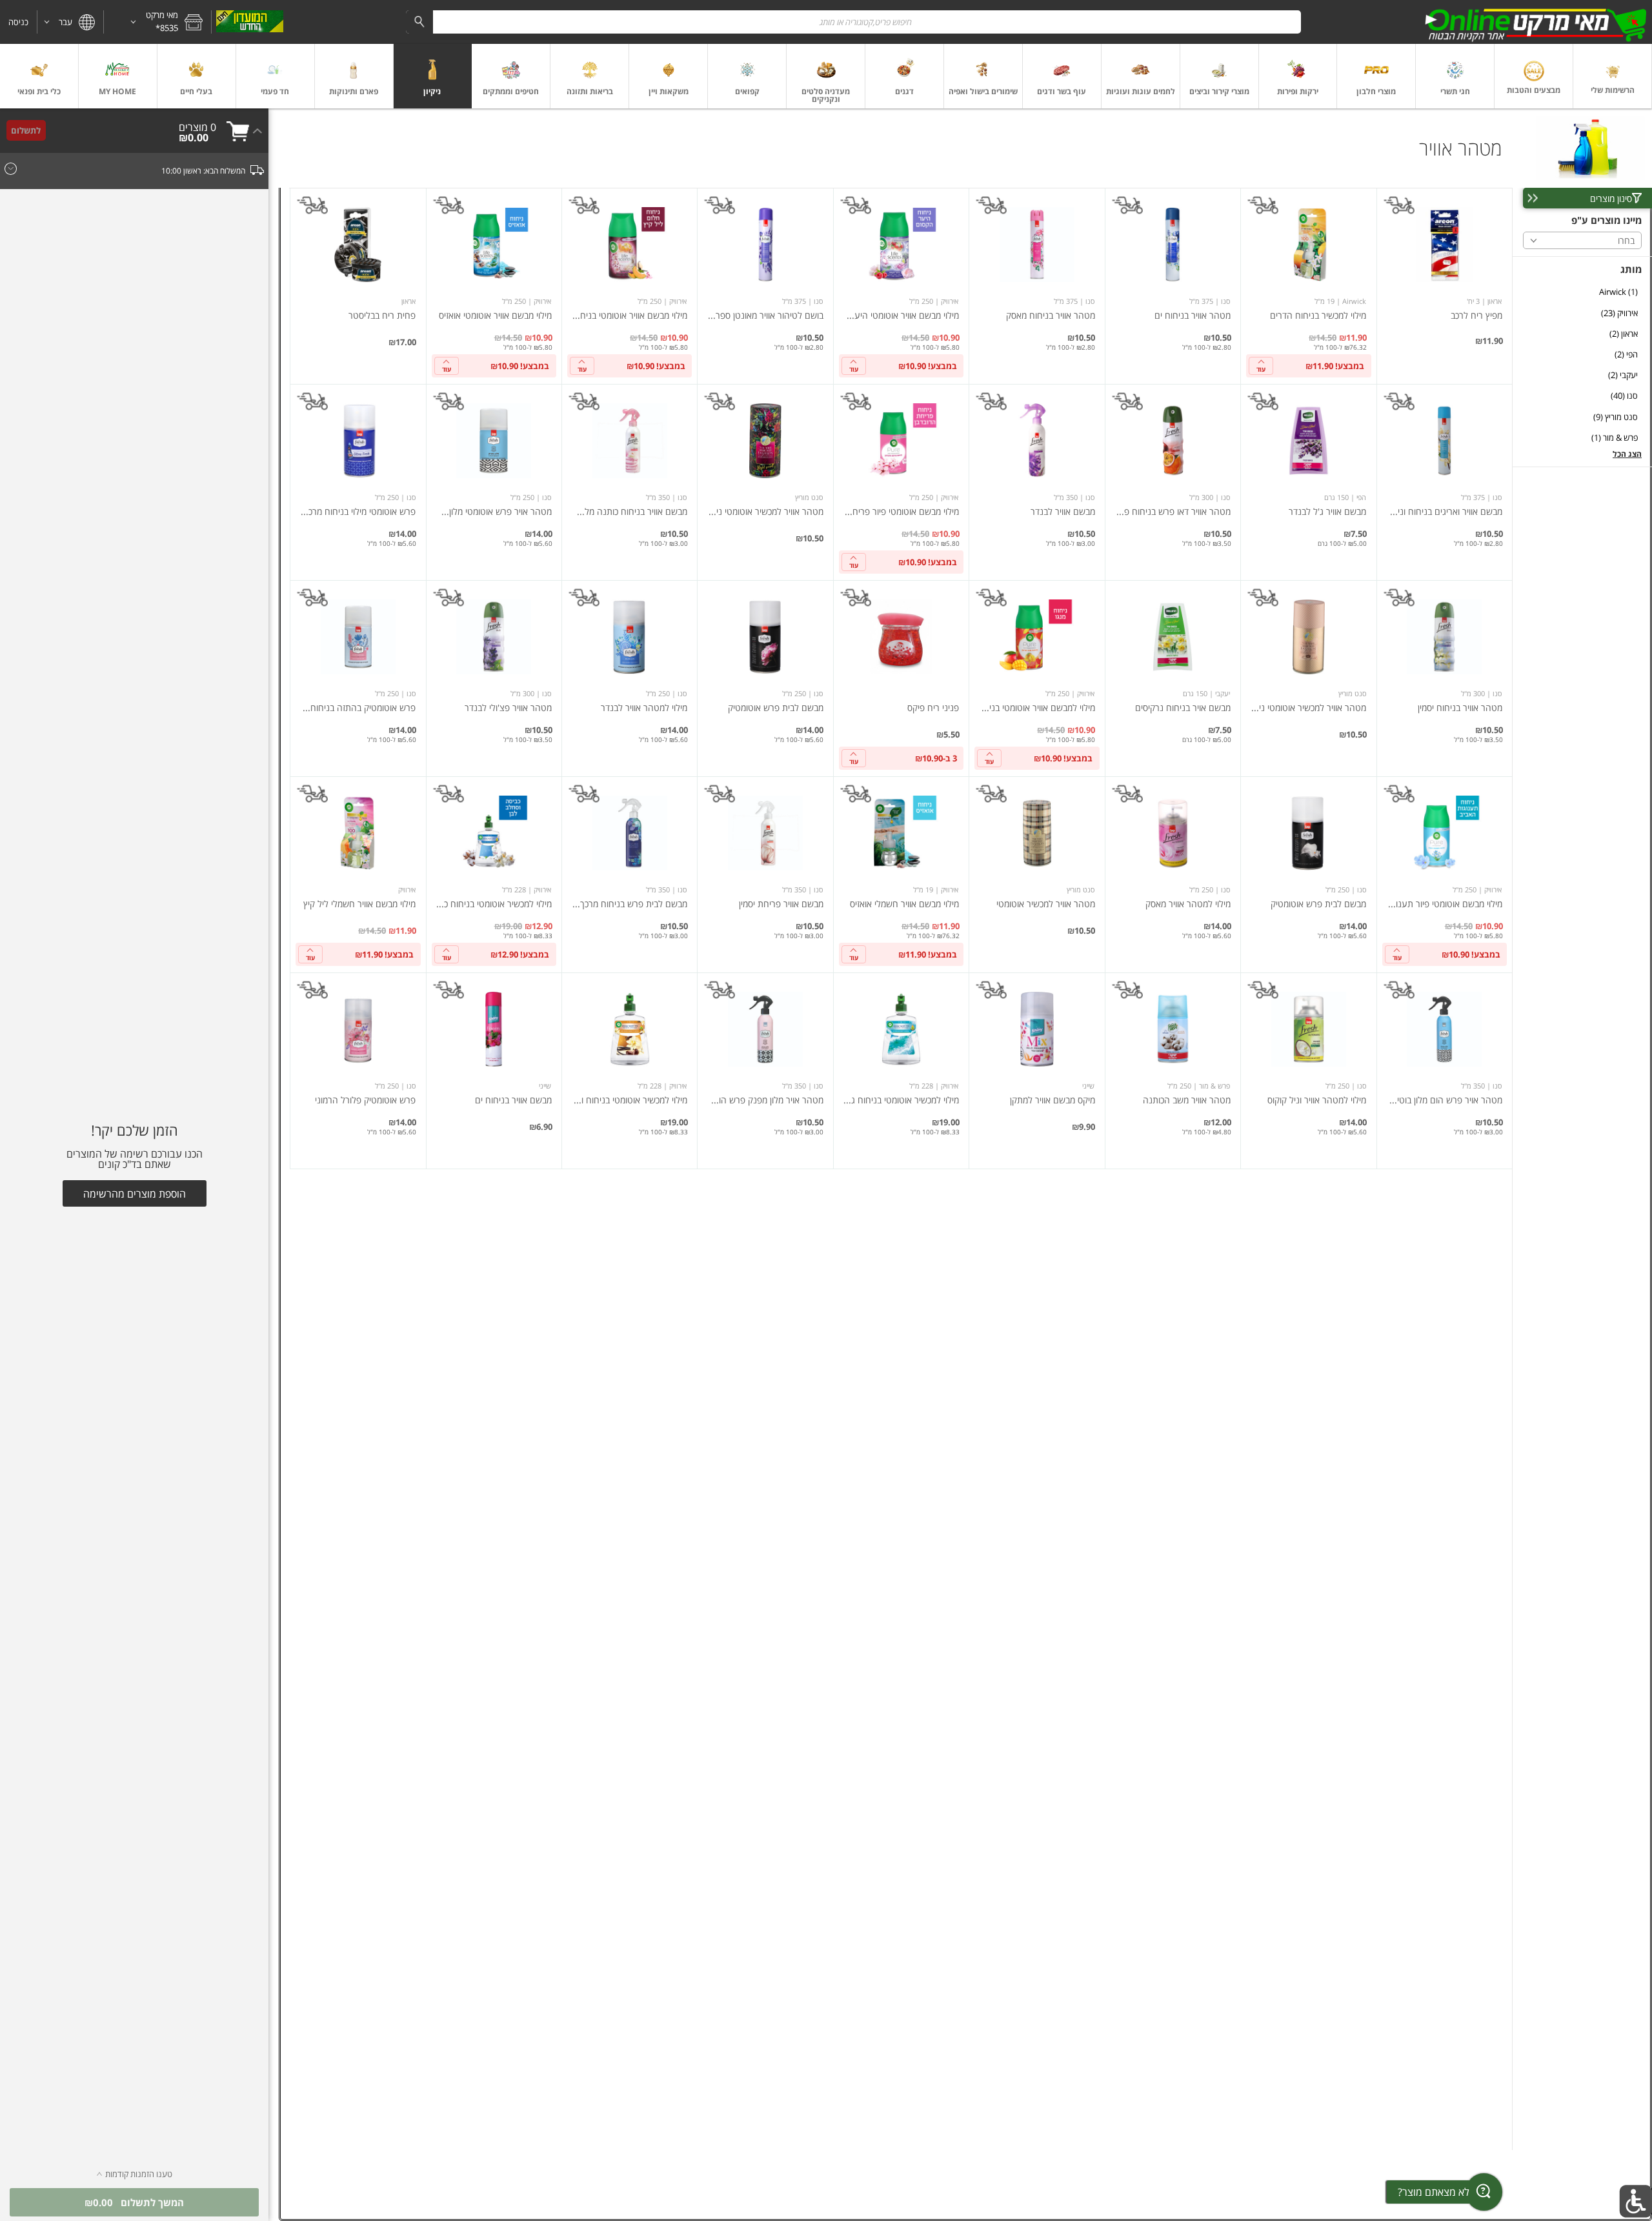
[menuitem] (1613, 76)
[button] (157, 22)
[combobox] (853, 22)
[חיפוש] (419, 22)
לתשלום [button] (26, 130)
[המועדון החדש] (249, 22)
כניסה (18, 22)
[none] (1445, 286)
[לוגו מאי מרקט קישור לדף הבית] (1536, 22)
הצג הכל (1627, 454)
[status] (197, 127)
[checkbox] (1582, 292)
